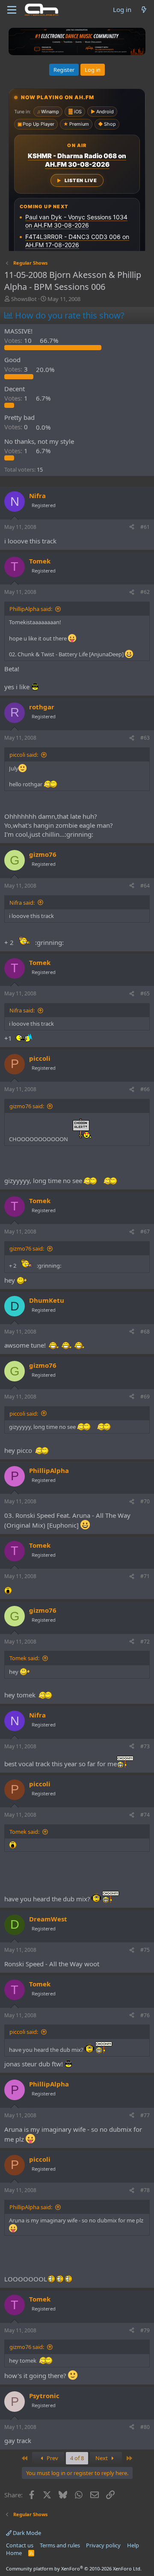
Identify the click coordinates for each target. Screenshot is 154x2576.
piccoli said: (24, 755)
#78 (145, 2190)
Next (102, 2458)
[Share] (132, 527)
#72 (145, 1642)
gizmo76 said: (27, 1106)
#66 (145, 1089)
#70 (145, 1501)
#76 (145, 2015)
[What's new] (144, 10)
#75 (145, 1950)
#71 (145, 1576)
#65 (145, 993)
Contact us (20, 2545)
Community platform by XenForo (74, 2569)
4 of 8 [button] (77, 2458)
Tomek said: (24, 1658)
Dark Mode (26, 2533)
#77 (145, 2115)
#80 (145, 2427)
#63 (145, 738)
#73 (145, 1746)
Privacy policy (103, 2545)
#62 (145, 592)
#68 (145, 1332)
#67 (145, 1232)
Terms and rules (60, 2545)
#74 (145, 1815)
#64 (145, 886)
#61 (145, 527)
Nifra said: (22, 903)
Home (14, 2553)
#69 (145, 1397)
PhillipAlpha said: (31, 609)
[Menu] (12, 10)
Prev (52, 2458)
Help (133, 2545)
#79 (145, 2330)
